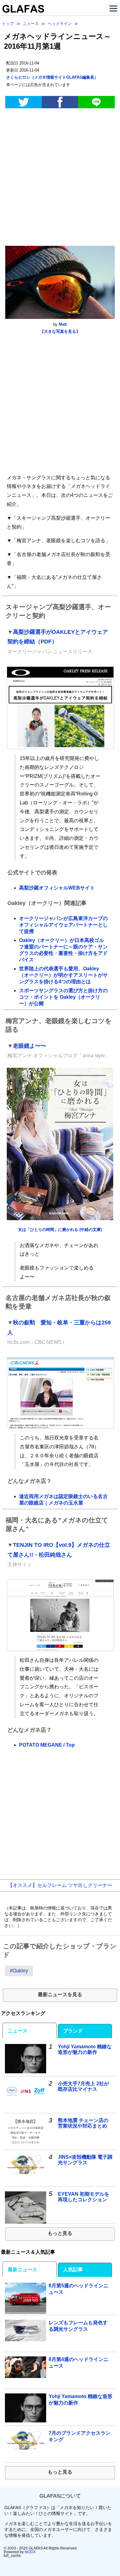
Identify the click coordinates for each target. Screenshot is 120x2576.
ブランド (73, 2031)
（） (52, 77)
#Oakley (19, 1971)
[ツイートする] (23, 102)
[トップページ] (22, 11)
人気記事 (73, 2270)
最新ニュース (22, 2270)
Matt (63, 324)
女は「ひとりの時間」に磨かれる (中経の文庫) (60, 1230)
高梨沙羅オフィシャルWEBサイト (57, 888)
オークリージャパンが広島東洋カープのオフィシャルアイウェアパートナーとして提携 (63, 925)
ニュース (18, 2031)
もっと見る (60, 2233)
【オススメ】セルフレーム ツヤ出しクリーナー (60, 1885)
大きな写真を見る (60, 331)
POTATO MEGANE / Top (47, 1745)
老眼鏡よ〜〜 (30, 1046)
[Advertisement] (60, 178)
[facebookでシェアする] (60, 102)
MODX (30, 2552)
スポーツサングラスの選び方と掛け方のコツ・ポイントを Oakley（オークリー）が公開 (63, 997)
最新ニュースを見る (60, 1994)
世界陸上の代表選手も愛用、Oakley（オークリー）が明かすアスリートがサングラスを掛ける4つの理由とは (63, 975)
